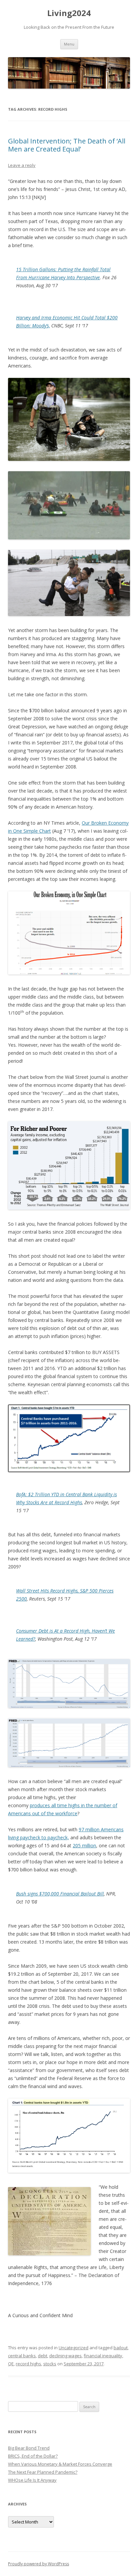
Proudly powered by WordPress (39, 2564)
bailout (121, 2348)
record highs (28, 2364)
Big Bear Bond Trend (29, 2448)
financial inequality (103, 2356)
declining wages (65, 2356)
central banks (22, 2356)
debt (43, 2356)
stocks (50, 2364)
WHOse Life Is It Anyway (32, 2480)
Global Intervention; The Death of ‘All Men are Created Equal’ (67, 145)
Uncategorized (74, 2348)
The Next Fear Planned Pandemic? (43, 2472)
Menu (69, 44)
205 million (84, 1845)
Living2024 (69, 13)
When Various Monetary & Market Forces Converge (60, 2464)
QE (11, 2364)
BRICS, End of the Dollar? (33, 2456)
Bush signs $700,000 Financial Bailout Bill (60, 1894)
